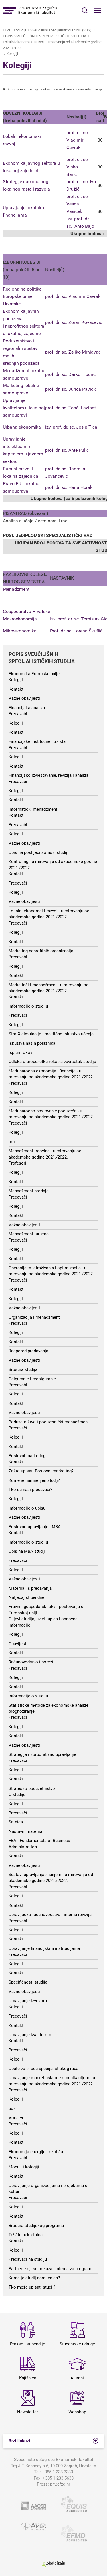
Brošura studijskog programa (36, 2226)
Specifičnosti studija (28, 1982)
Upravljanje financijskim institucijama (44, 1948)
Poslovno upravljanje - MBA (35, 1527)
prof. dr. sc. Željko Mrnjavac (73, 352)
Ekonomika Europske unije (34, 674)
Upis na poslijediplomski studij (38, 852)
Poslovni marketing (27, 1456)
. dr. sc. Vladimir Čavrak (78, 140)
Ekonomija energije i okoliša (36, 2152)
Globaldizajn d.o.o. (54, 2564)
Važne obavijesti (24, 698)
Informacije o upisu (27, 1508)
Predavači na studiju (28, 2259)
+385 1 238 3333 (57, 2472)
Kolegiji (12, 54)
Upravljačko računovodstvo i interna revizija (50, 1915)
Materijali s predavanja (30, 1588)
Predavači (18, 714)
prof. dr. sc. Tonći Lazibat (70, 408)
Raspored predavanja (28, 1351)
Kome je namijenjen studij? (34, 1480)
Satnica (16, 1822)
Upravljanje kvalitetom (30, 2035)
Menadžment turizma (29, 1234)
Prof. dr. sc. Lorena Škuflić (76, 631)
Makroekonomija (20, 619)
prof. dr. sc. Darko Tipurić (70, 374)
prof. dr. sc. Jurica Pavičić (71, 389)
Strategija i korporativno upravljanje (42, 1754)
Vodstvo (17, 2118)
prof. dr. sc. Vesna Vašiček (78, 204)
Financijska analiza (27, 708)
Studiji (21, 30)
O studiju (17, 1794)
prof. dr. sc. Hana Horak (69, 487)
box (12, 1142)
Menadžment (16, 589)
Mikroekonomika (20, 631)
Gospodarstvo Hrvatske (26, 611)
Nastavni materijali (27, 1831)
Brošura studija (23, 1369)
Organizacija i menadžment (34, 1317)
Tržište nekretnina (26, 2235)
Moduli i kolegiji (24, 2167)
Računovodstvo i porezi (31, 1662)
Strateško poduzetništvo (32, 1788)
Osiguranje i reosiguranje (32, 1379)
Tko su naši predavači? (30, 1490)
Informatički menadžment (33, 809)
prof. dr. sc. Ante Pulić (67, 450)
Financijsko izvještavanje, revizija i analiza (49, 775)
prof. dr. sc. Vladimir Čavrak (73, 296)
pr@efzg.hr (60, 2484)
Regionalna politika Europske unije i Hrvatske (22, 296)
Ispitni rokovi (21, 1052)
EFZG (7, 30)
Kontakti (17, 766)
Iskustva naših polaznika (32, 1043)
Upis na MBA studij (27, 1551)
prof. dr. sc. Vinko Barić (78, 167)
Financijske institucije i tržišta (37, 741)
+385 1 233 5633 (58, 2478)
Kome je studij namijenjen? (34, 2278)
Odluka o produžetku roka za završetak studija (52, 1062)
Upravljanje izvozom (28, 2001)
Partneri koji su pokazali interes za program (50, 2269)
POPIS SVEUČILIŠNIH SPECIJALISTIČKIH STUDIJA (45, 36)
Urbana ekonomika (22, 427)
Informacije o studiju (28, 1006)
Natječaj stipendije (26, 1597)
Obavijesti (18, 1644)
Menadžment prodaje (29, 1191)
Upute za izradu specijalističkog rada (44, 2069)
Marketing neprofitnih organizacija (41, 951)
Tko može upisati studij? (32, 2287)
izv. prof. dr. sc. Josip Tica (71, 427)
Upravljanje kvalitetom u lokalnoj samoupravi (24, 408)
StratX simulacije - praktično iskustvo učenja (51, 1034)
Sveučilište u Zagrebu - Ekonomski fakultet (30, 10)
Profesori (17, 1163)
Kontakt (16, 689)
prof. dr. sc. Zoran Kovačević (74, 322)
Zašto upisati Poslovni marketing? (41, 1471)
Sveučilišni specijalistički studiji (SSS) (61, 30)
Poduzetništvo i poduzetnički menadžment (49, 1422)
